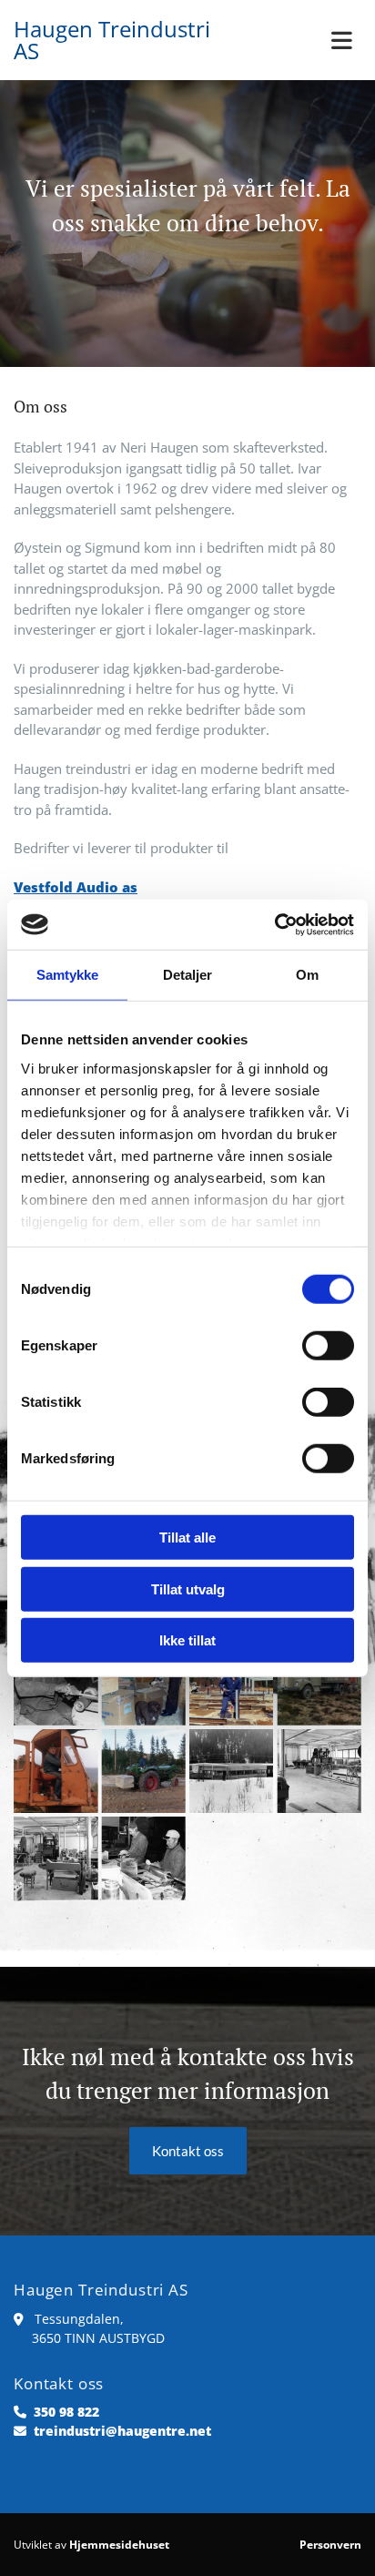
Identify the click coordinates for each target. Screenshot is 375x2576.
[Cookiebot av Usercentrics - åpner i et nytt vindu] (274, 924)
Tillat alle (187, 1537)
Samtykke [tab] (68, 975)
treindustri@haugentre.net (122, 2431)
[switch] (328, 1346)
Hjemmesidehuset (119, 2545)
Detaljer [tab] (188, 975)
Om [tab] (307, 975)
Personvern (330, 2545)
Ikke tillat (187, 1640)
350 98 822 (66, 2412)
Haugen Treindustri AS (112, 40)
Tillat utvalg (188, 1588)
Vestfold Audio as (76, 887)
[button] (313, 40)
